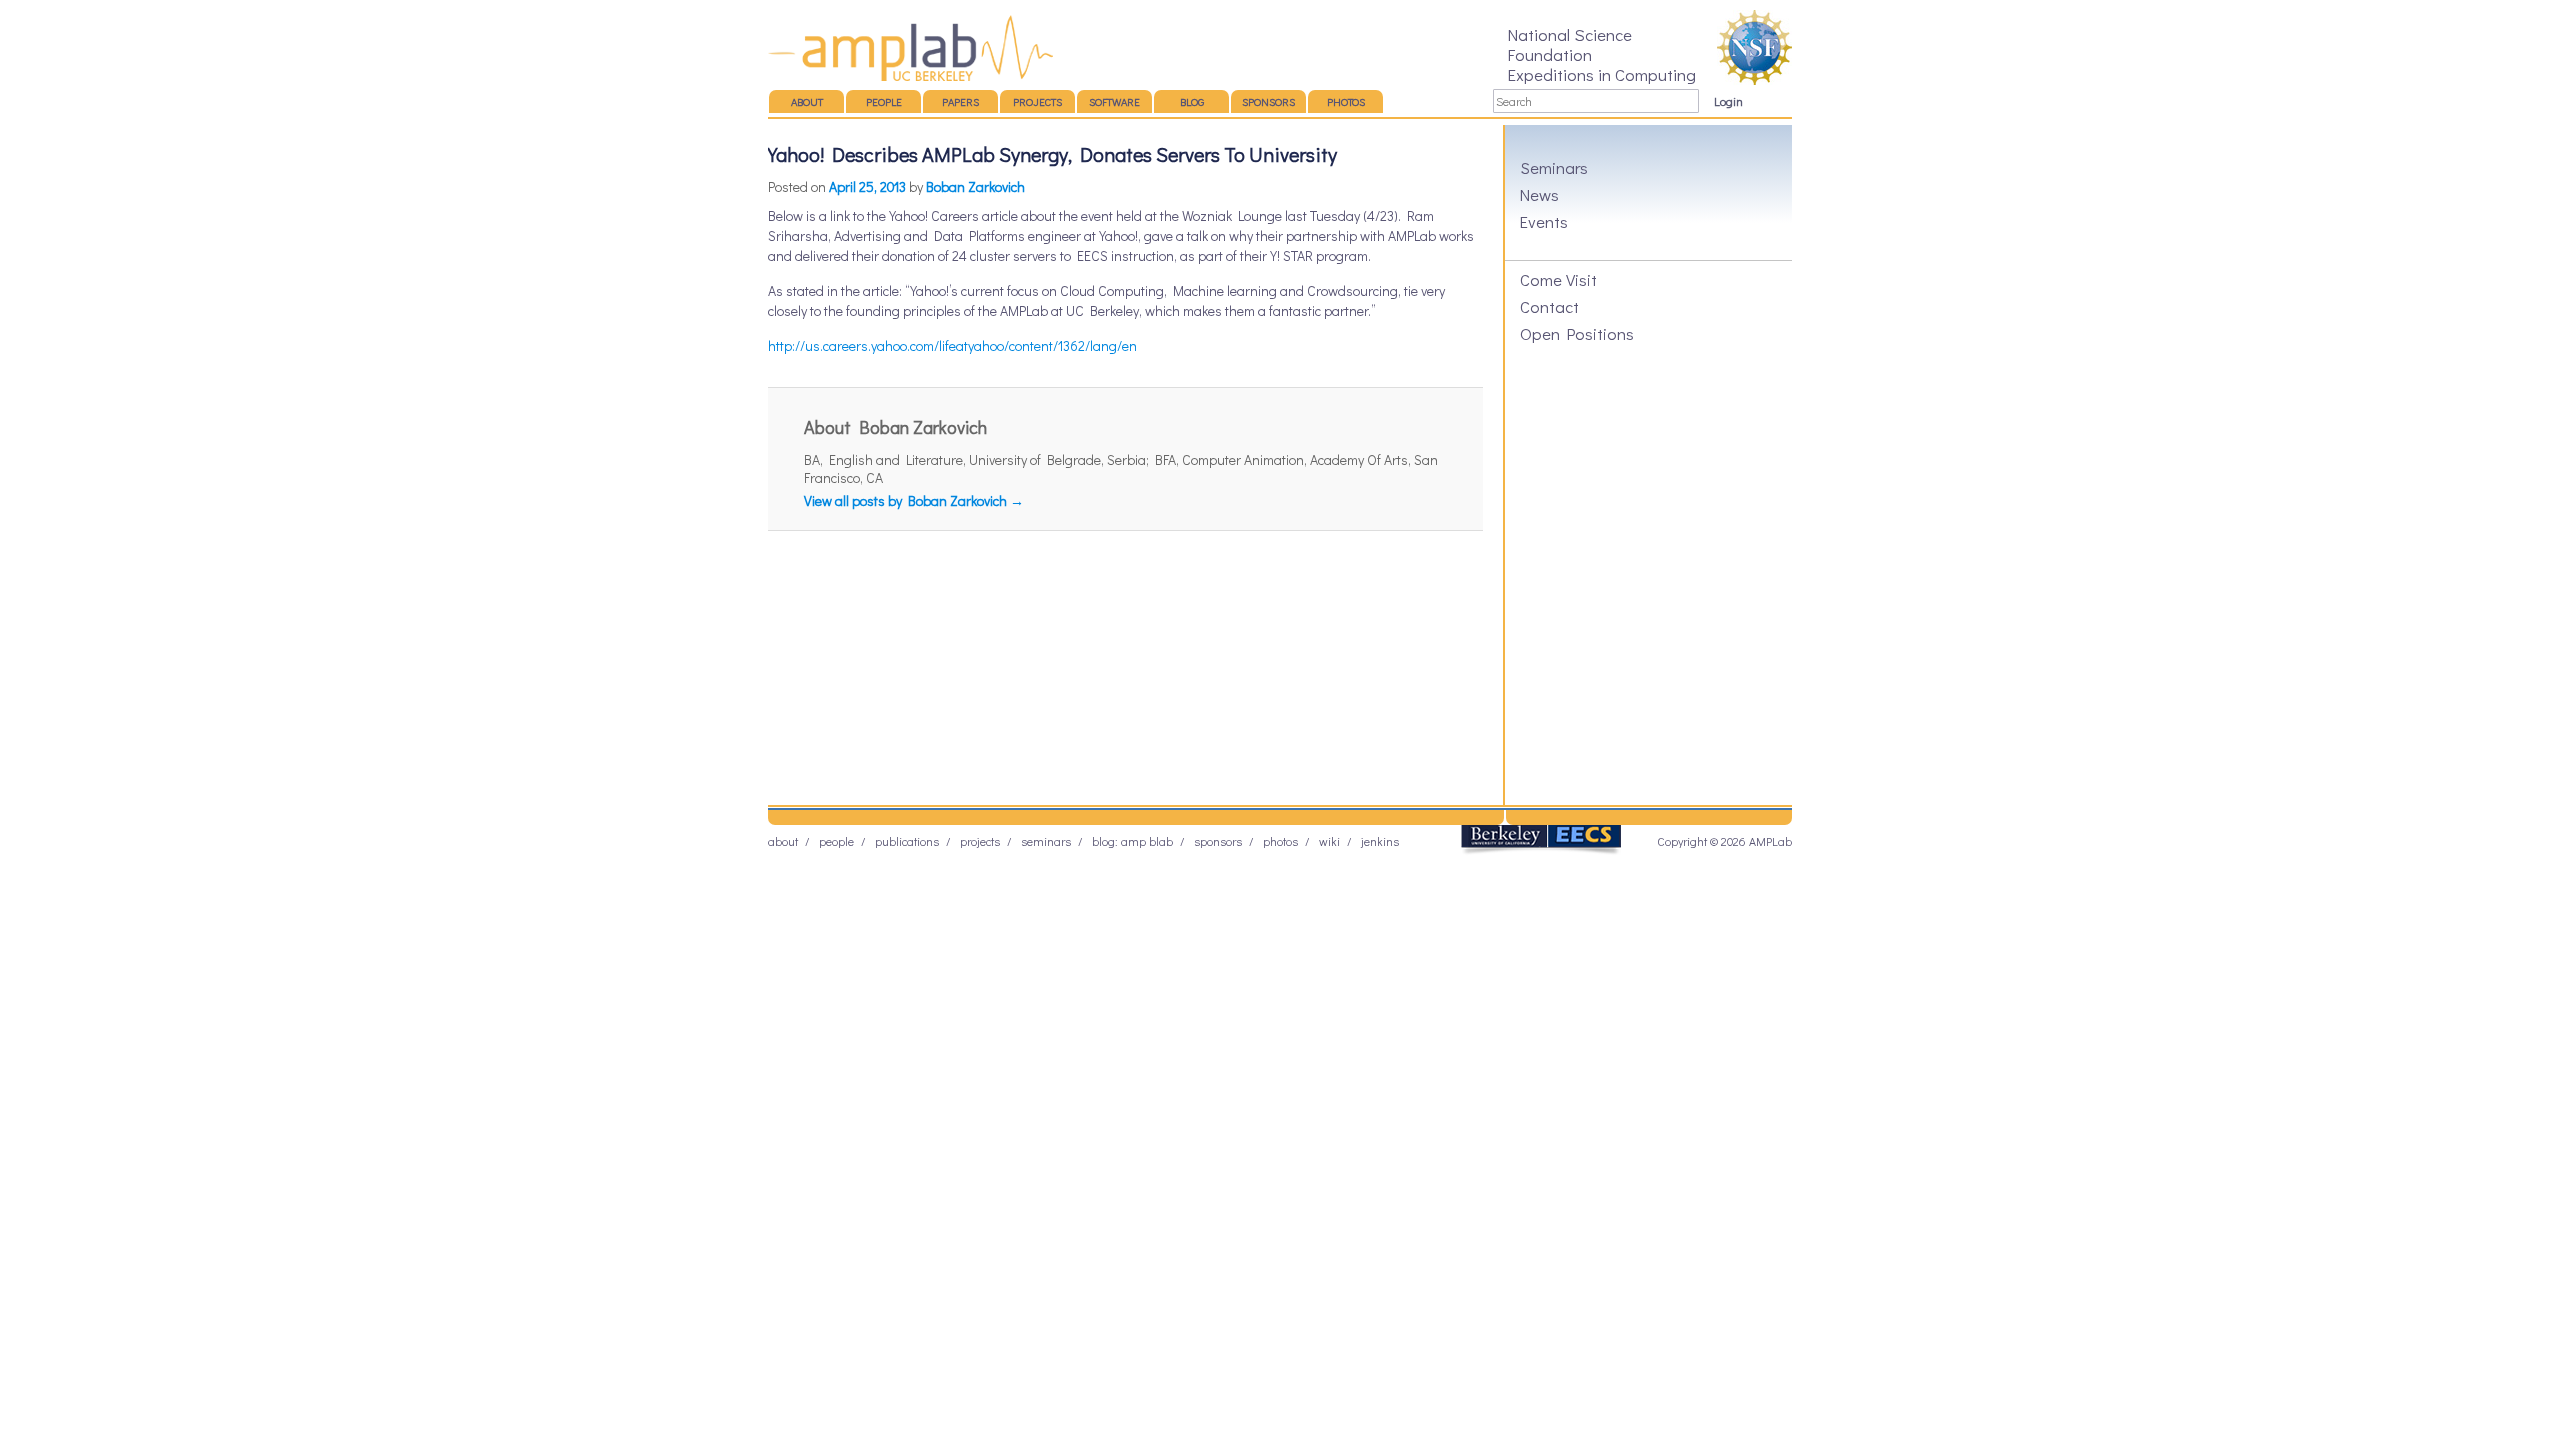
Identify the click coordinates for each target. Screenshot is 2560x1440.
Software (1114, 101)
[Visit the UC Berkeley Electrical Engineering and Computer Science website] (1541, 850)
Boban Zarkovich (975, 186)
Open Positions (1577, 333)
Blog (1192, 101)
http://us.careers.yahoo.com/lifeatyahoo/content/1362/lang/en (952, 345)
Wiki (1329, 841)
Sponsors (1268, 101)
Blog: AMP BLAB (1132, 841)
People (884, 101)
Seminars (1554, 167)
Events (1544, 221)
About (807, 101)
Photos (1346, 101)
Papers (960, 101)
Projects (1037, 101)
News (1539, 194)
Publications (907, 841)
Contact (1549, 306)
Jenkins (1380, 841)
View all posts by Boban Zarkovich (914, 500)
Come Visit (1558, 279)
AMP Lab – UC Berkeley (910, 48)
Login (1728, 101)
